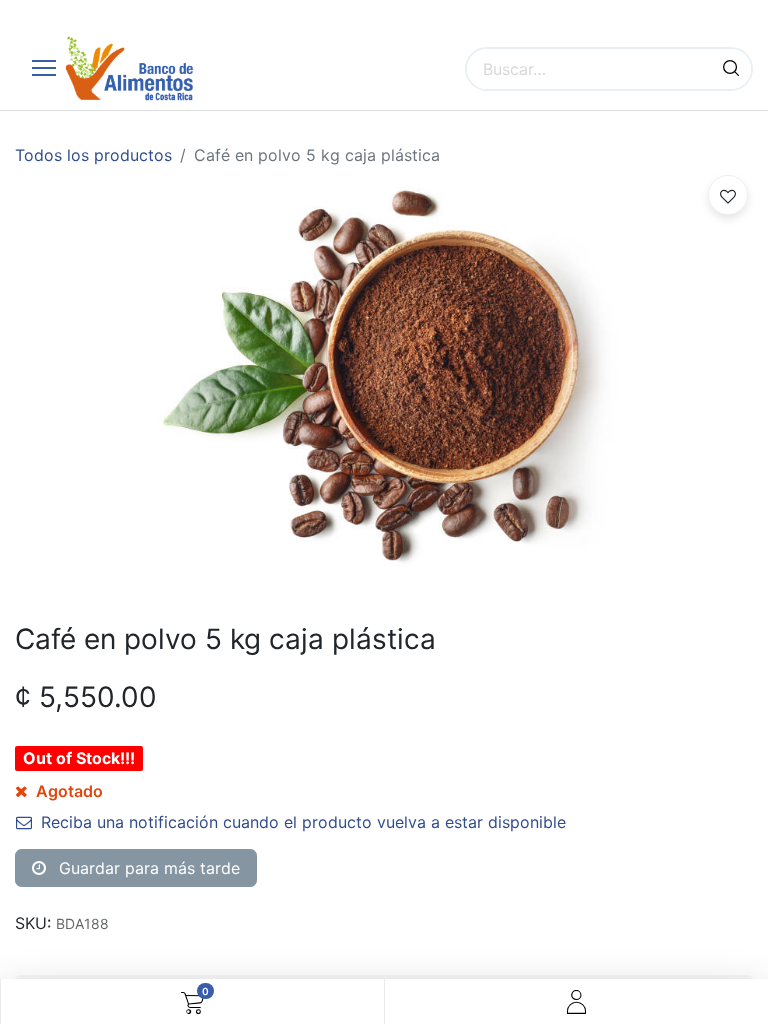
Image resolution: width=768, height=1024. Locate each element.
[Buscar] (731, 69)
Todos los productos (93, 155)
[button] (728, 195)
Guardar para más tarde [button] (147, 868)
